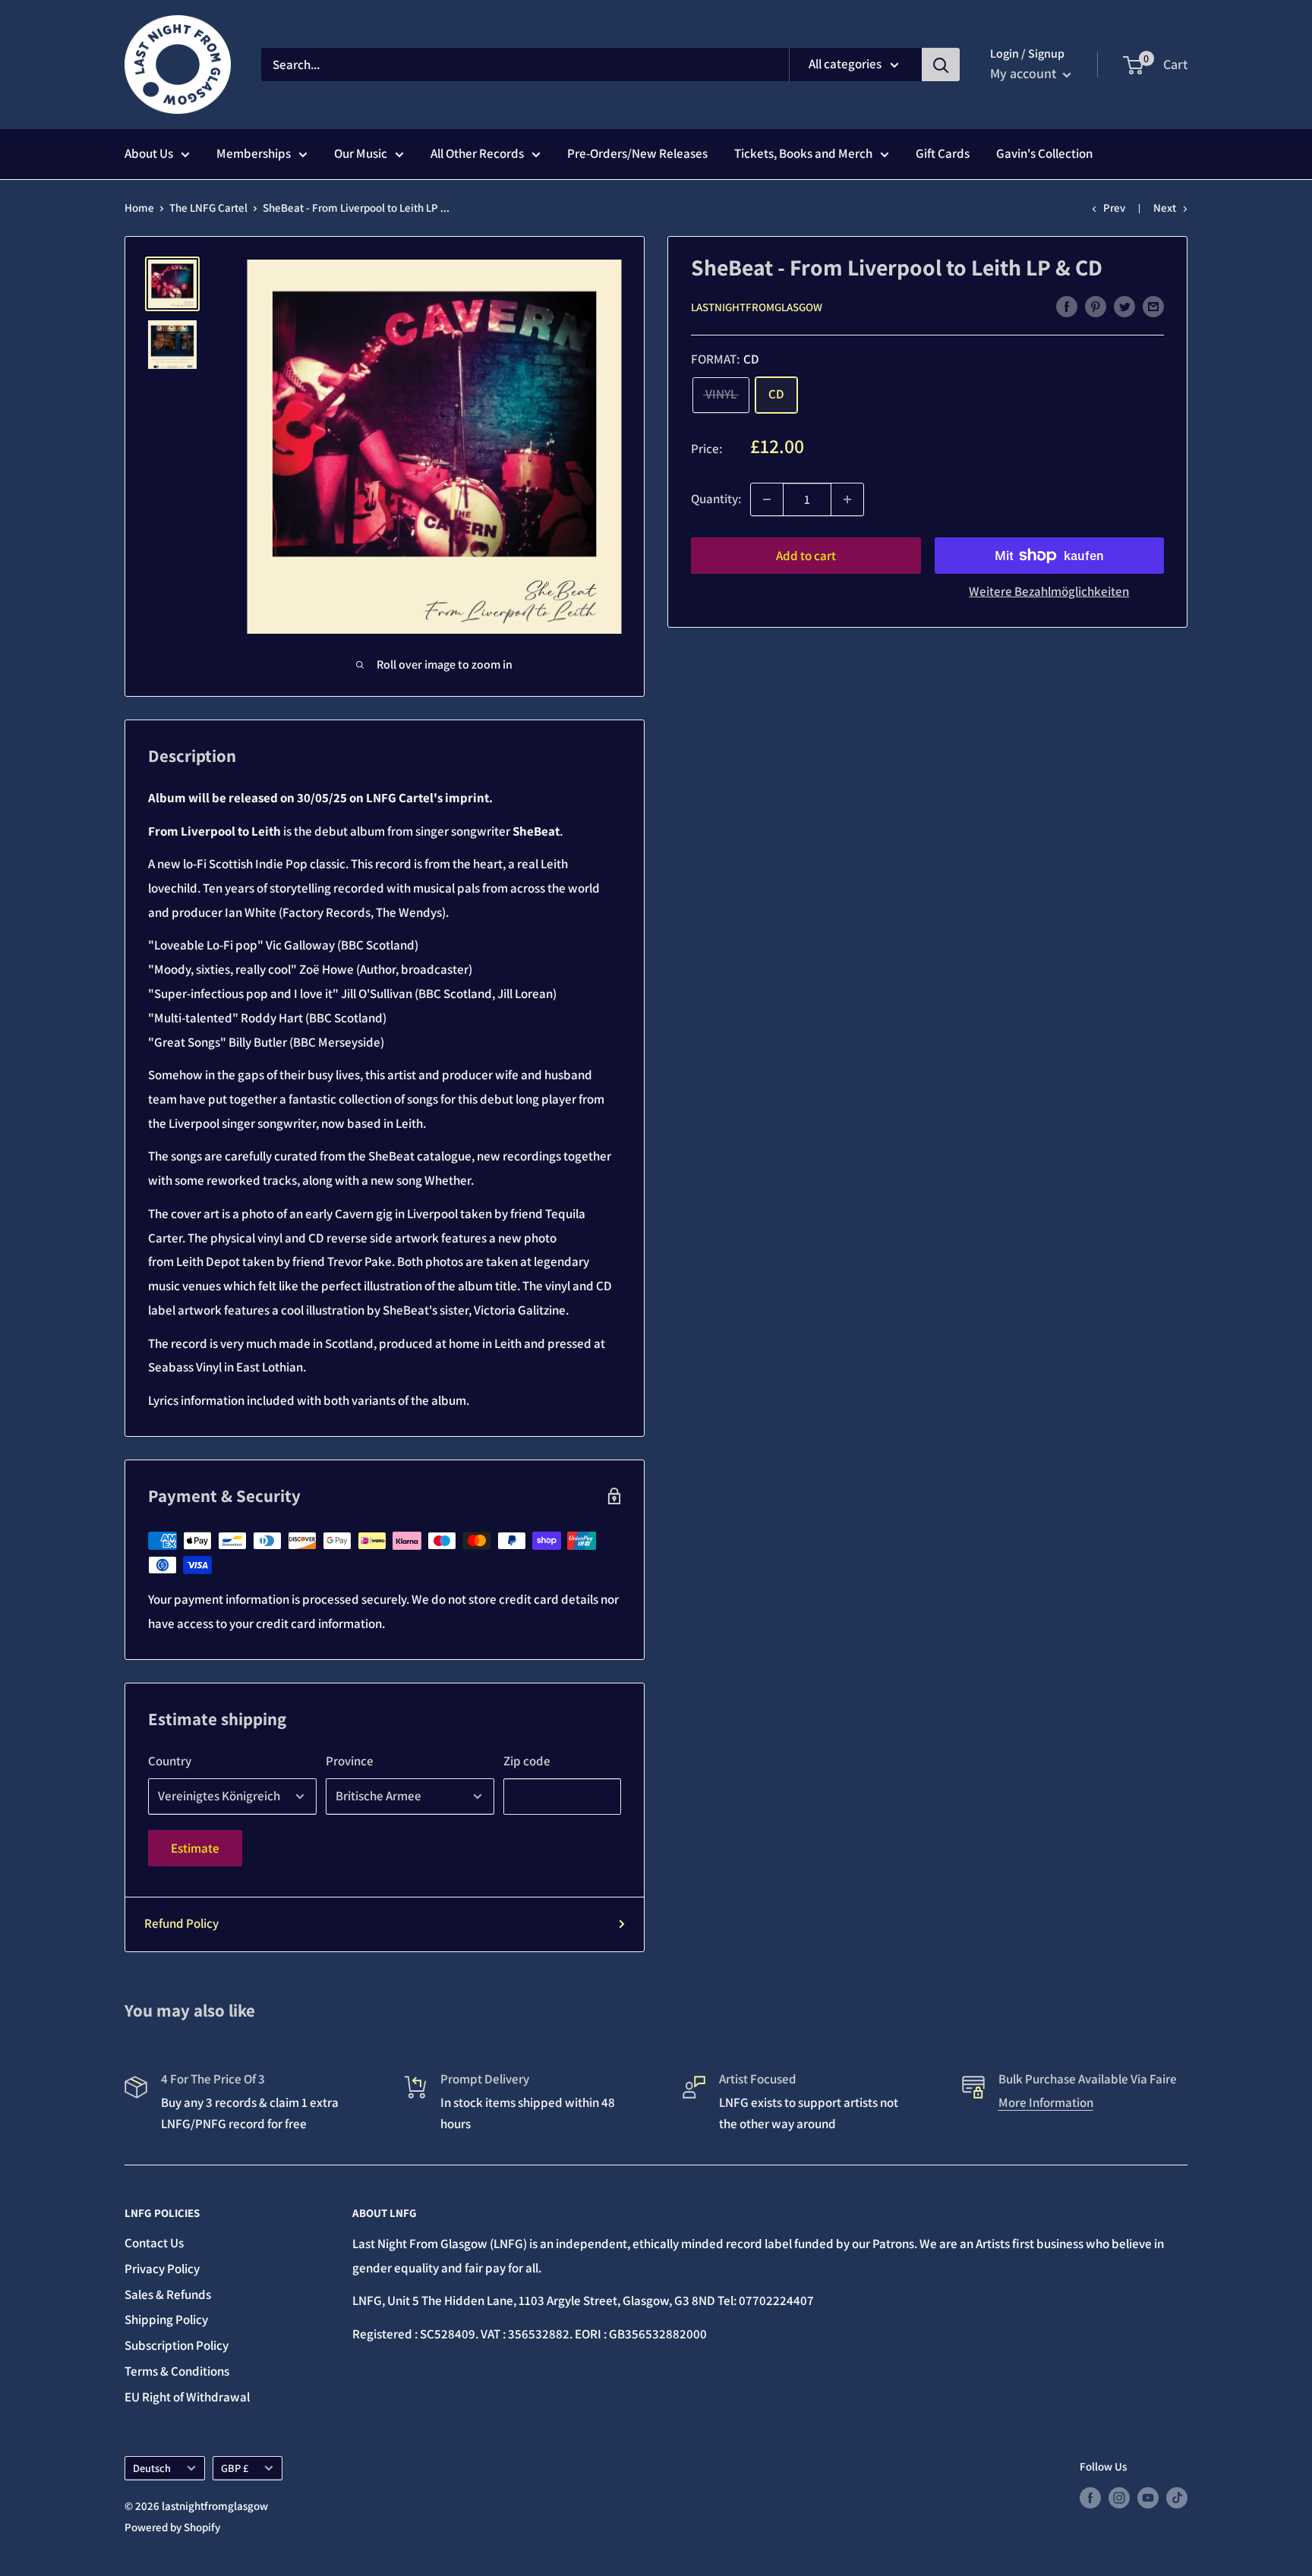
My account (1025, 73)
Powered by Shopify (172, 2527)
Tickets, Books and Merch (803, 153)
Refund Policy (181, 1923)
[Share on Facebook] (1067, 306)
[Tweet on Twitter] (1124, 306)
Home (139, 208)
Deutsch (152, 2468)
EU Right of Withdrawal (187, 2397)
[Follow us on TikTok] (1177, 2497)
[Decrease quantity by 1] (767, 499)
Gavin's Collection (1044, 153)
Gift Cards (943, 153)
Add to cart (806, 556)
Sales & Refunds (168, 2294)
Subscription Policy (177, 2345)
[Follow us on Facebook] (1090, 2497)
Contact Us (154, 2243)
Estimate (195, 1848)
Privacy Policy (162, 2269)
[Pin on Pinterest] (1096, 306)
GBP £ (235, 2468)
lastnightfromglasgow (757, 307)
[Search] (941, 65)
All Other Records (477, 153)
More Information (1046, 2102)
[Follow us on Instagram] (1119, 2497)
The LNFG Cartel (208, 208)
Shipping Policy (166, 2319)
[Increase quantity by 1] (847, 499)
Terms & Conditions (177, 2371)
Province (350, 1761)
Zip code (527, 1761)
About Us (149, 153)
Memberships (254, 153)
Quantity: (716, 499)
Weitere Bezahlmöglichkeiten (1049, 591)
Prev (1114, 208)
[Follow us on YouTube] (1148, 2497)
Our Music (361, 153)
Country (170, 1761)
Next (1165, 208)
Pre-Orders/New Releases (637, 153)
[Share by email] (1153, 306)
